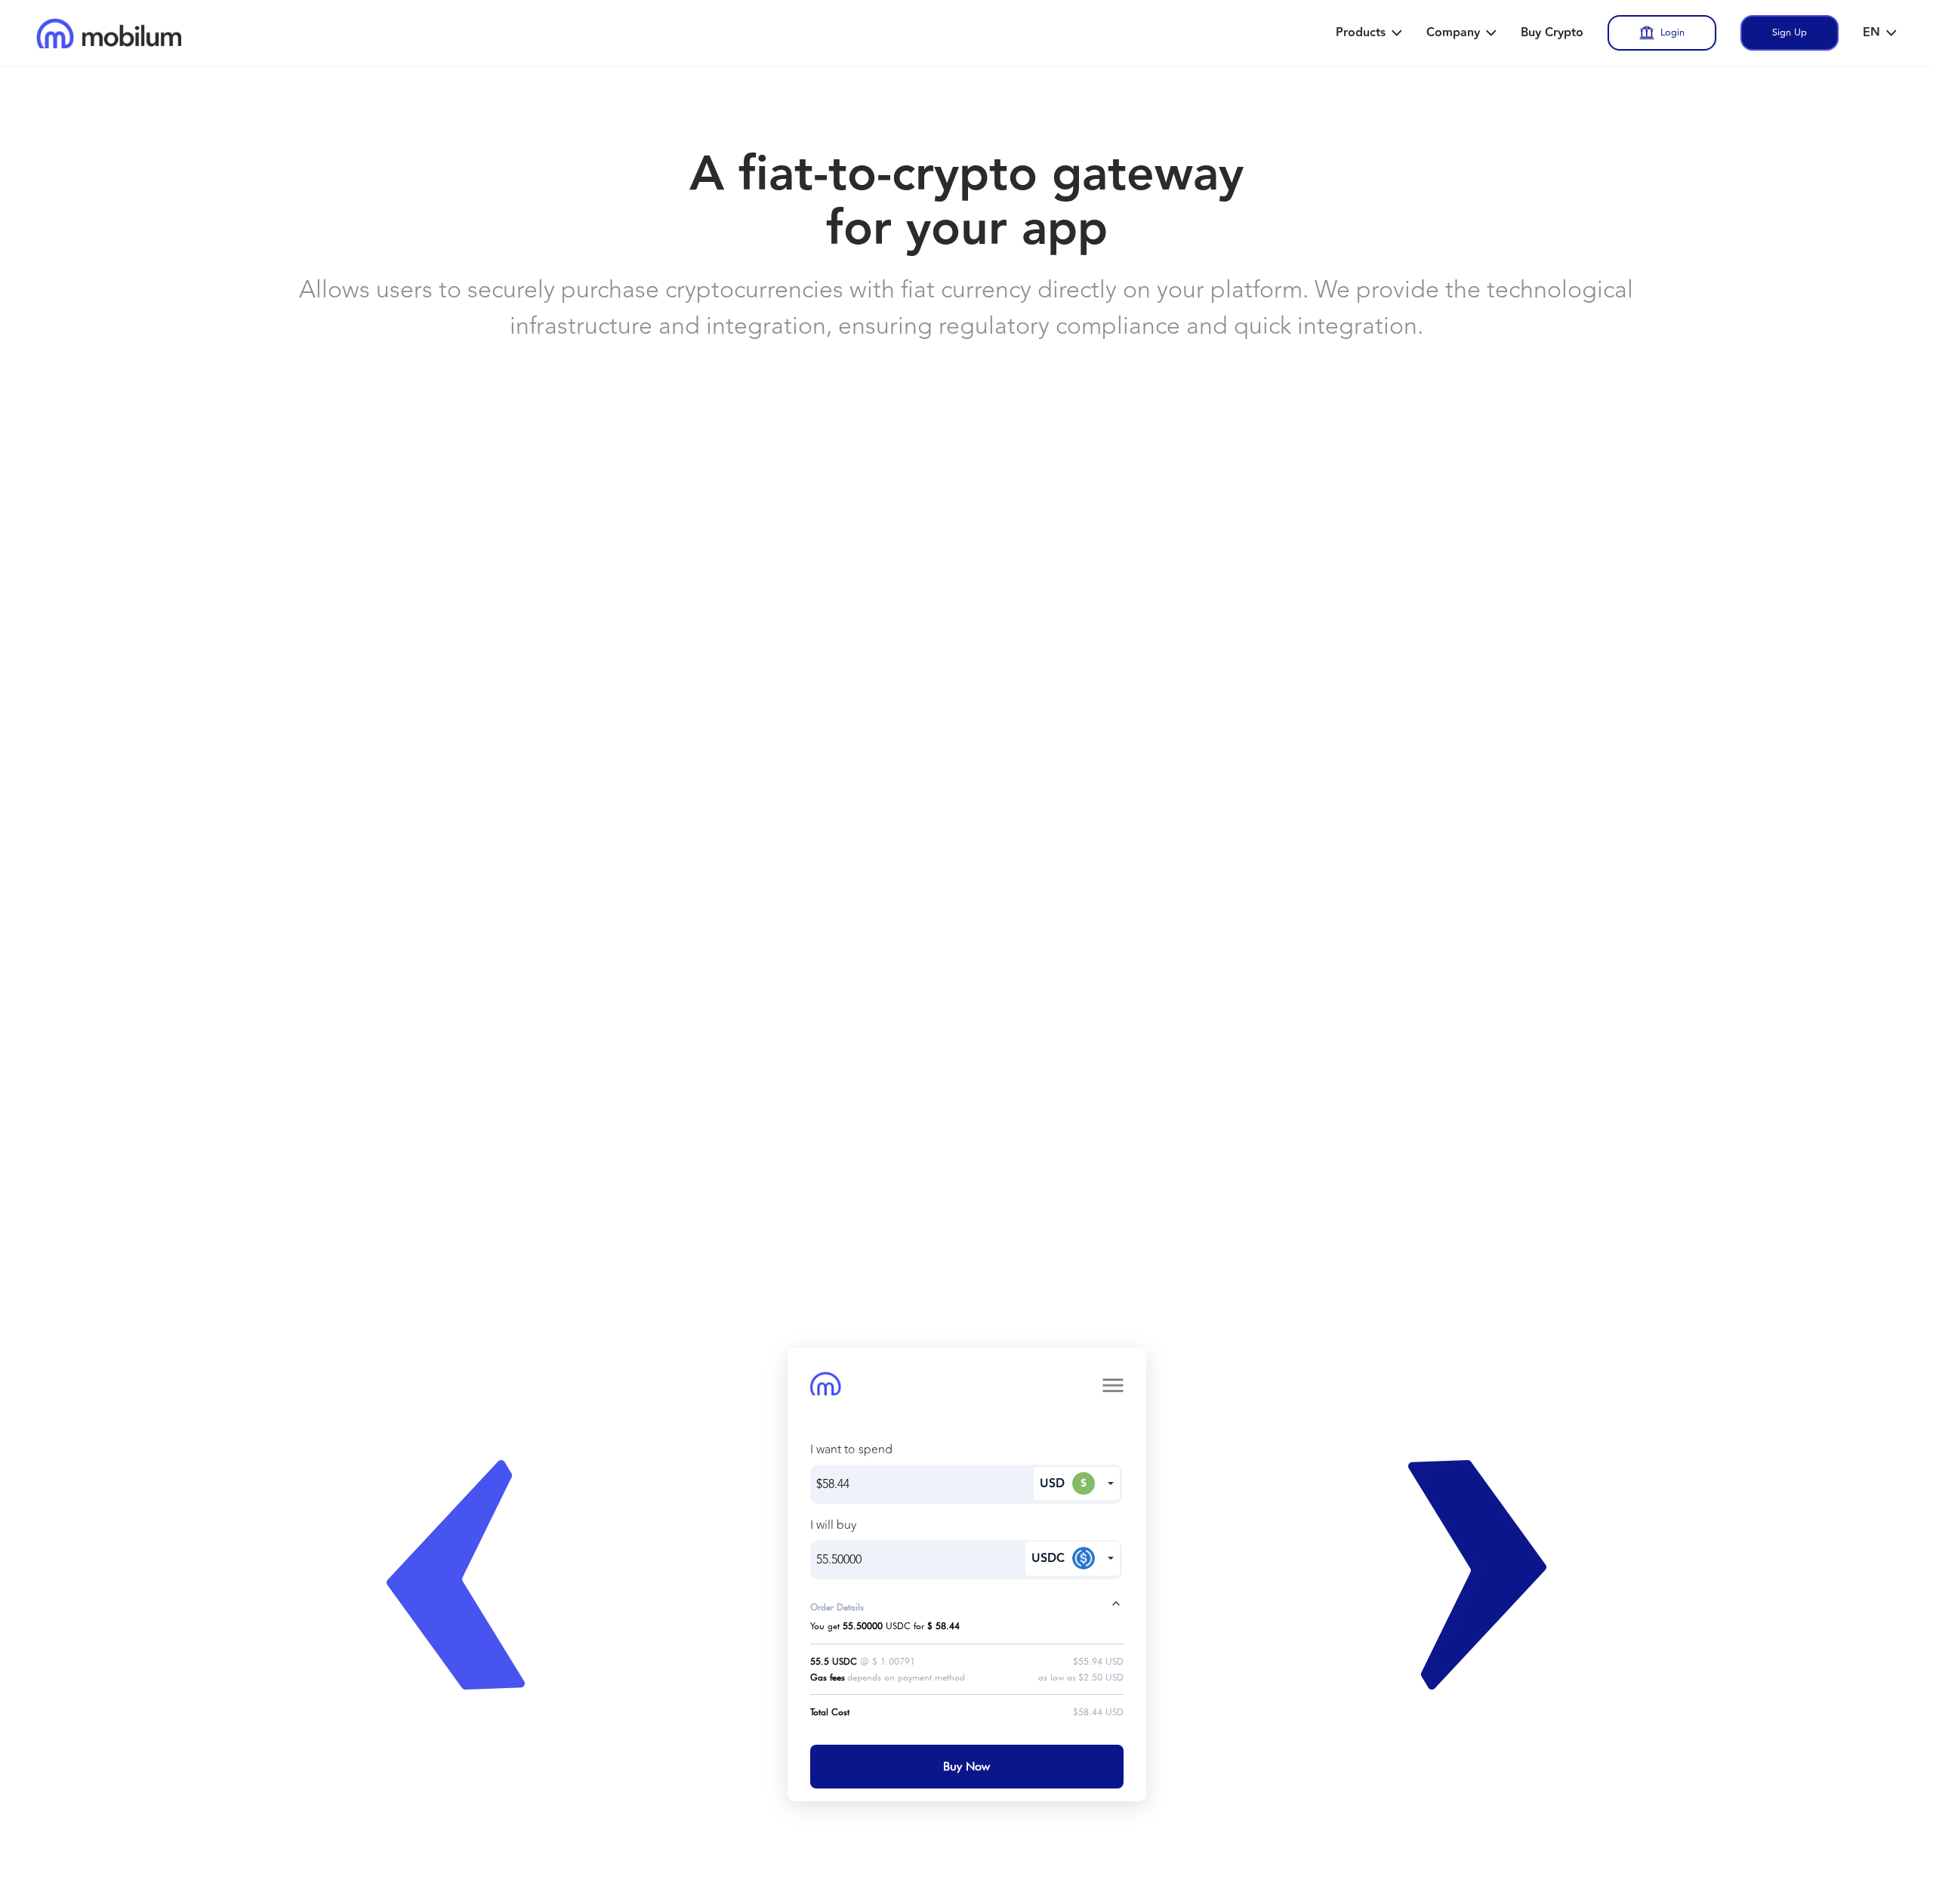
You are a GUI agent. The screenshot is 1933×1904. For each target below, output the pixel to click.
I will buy (833, 1525)
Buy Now (966, 1766)
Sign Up (1790, 32)
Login (1672, 32)
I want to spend (851, 1450)
